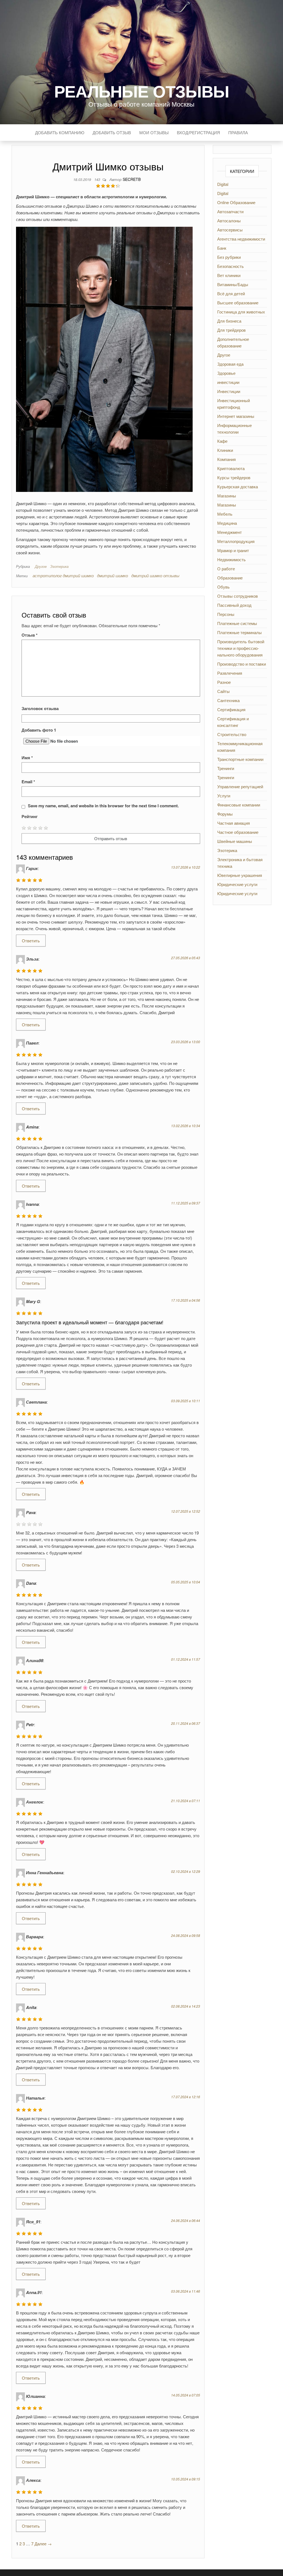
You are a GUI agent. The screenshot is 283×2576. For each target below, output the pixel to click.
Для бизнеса (229, 321)
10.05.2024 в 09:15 (186, 2479)
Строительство (232, 734)
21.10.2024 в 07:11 (186, 1801)
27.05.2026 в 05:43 (186, 958)
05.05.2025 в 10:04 (186, 1582)
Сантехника (228, 700)
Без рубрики (229, 257)
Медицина (227, 523)
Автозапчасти (230, 211)
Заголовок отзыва (40, 708)
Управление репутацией (240, 786)
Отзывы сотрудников (238, 596)
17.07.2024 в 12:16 (186, 2097)
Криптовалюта (231, 468)
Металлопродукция (236, 541)
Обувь (223, 587)
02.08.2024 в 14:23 (186, 2006)
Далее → (43, 2544)
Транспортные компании (240, 759)
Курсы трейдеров (234, 477)
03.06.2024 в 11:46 (186, 2291)
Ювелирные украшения (240, 875)
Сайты (223, 691)
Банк (222, 248)
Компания (226, 459)
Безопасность (230, 266)
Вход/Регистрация (198, 132)
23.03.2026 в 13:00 (186, 1042)
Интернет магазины (236, 416)
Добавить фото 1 (39, 730)
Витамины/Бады (233, 284)
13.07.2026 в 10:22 (186, 867)
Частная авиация (234, 823)
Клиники (225, 450)
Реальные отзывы (142, 91)
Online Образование (236, 202)
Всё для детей (231, 293)
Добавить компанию (60, 132)
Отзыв (30, 635)
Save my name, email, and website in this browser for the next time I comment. (103, 806)
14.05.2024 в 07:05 (186, 2395)
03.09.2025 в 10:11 (186, 1401)
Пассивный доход (234, 605)
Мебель (225, 514)
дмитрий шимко (112, 575)
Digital (223, 184)
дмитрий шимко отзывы (155, 575)
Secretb (132, 179)
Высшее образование (238, 303)
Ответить (31, 941)
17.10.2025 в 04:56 (186, 1300)
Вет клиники (229, 275)
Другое (41, 566)
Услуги (224, 796)
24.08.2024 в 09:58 (186, 1935)
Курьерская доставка (238, 487)
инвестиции (228, 382)
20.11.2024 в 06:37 (186, 1723)
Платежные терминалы (239, 632)
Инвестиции (229, 391)
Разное (224, 682)
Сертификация (231, 709)
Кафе (222, 441)
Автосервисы (230, 230)
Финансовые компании (239, 805)
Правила (238, 132)
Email (28, 782)
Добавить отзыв (112, 132)
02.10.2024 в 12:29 (186, 1871)
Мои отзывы (154, 132)
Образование (230, 578)
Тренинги (226, 768)
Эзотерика (59, 566)
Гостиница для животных (241, 312)
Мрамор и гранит (233, 550)
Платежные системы (237, 623)
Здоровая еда (230, 364)
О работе (226, 569)
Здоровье (226, 373)
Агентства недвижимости (241, 239)
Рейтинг (30, 816)
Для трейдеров (231, 330)
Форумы (225, 814)
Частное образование (238, 832)
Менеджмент (230, 532)
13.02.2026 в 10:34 (186, 1126)
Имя (27, 758)
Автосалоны (229, 221)
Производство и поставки (242, 664)
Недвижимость (231, 559)
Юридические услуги (237, 884)
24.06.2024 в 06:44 (186, 2220)
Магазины (227, 496)
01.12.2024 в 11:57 (186, 1659)
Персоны (226, 614)
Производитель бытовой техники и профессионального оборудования (241, 648)
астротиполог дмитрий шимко (63, 575)
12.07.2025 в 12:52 (186, 1511)
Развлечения (230, 673)
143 (98, 179)
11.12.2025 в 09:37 (186, 1203)
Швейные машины (235, 841)
